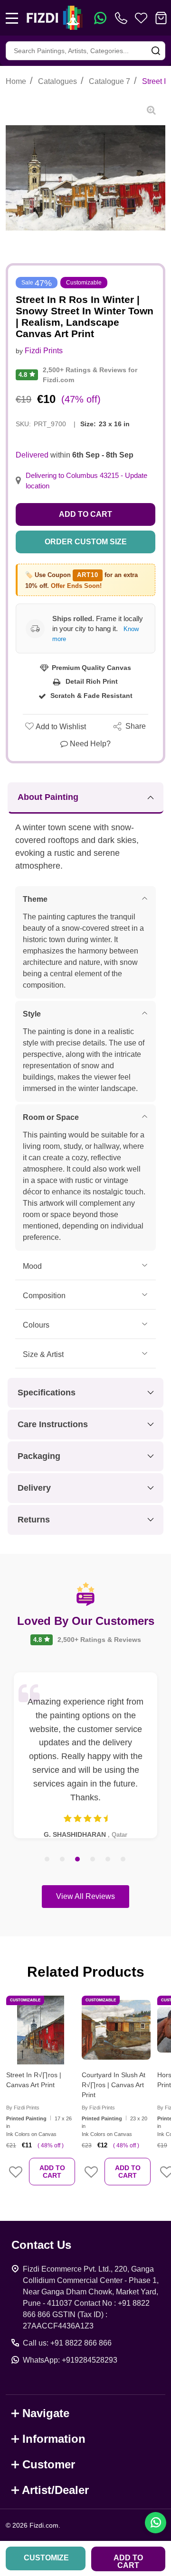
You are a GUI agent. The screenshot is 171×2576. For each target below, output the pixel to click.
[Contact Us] (123, 18)
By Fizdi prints (23, 2108)
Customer (49, 2464)
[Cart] (161, 18)
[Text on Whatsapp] (100, 18)
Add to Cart (85, 514)
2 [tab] (63, 1860)
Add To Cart (52, 2172)
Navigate (46, 2413)
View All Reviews (85, 1896)
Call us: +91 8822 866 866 (67, 2343)
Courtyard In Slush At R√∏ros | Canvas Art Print (114, 2085)
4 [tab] (93, 1860)
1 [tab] (47, 1860)
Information (54, 2439)
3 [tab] (78, 1860)
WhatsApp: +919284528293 (70, 2360)
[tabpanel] (85, 1755)
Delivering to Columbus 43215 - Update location (86, 481)
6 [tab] (123, 1860)
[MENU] (12, 18)
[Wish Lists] (141, 18)
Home (16, 81)
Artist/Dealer (55, 2490)
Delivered (32, 455)
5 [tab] (108, 1860)
